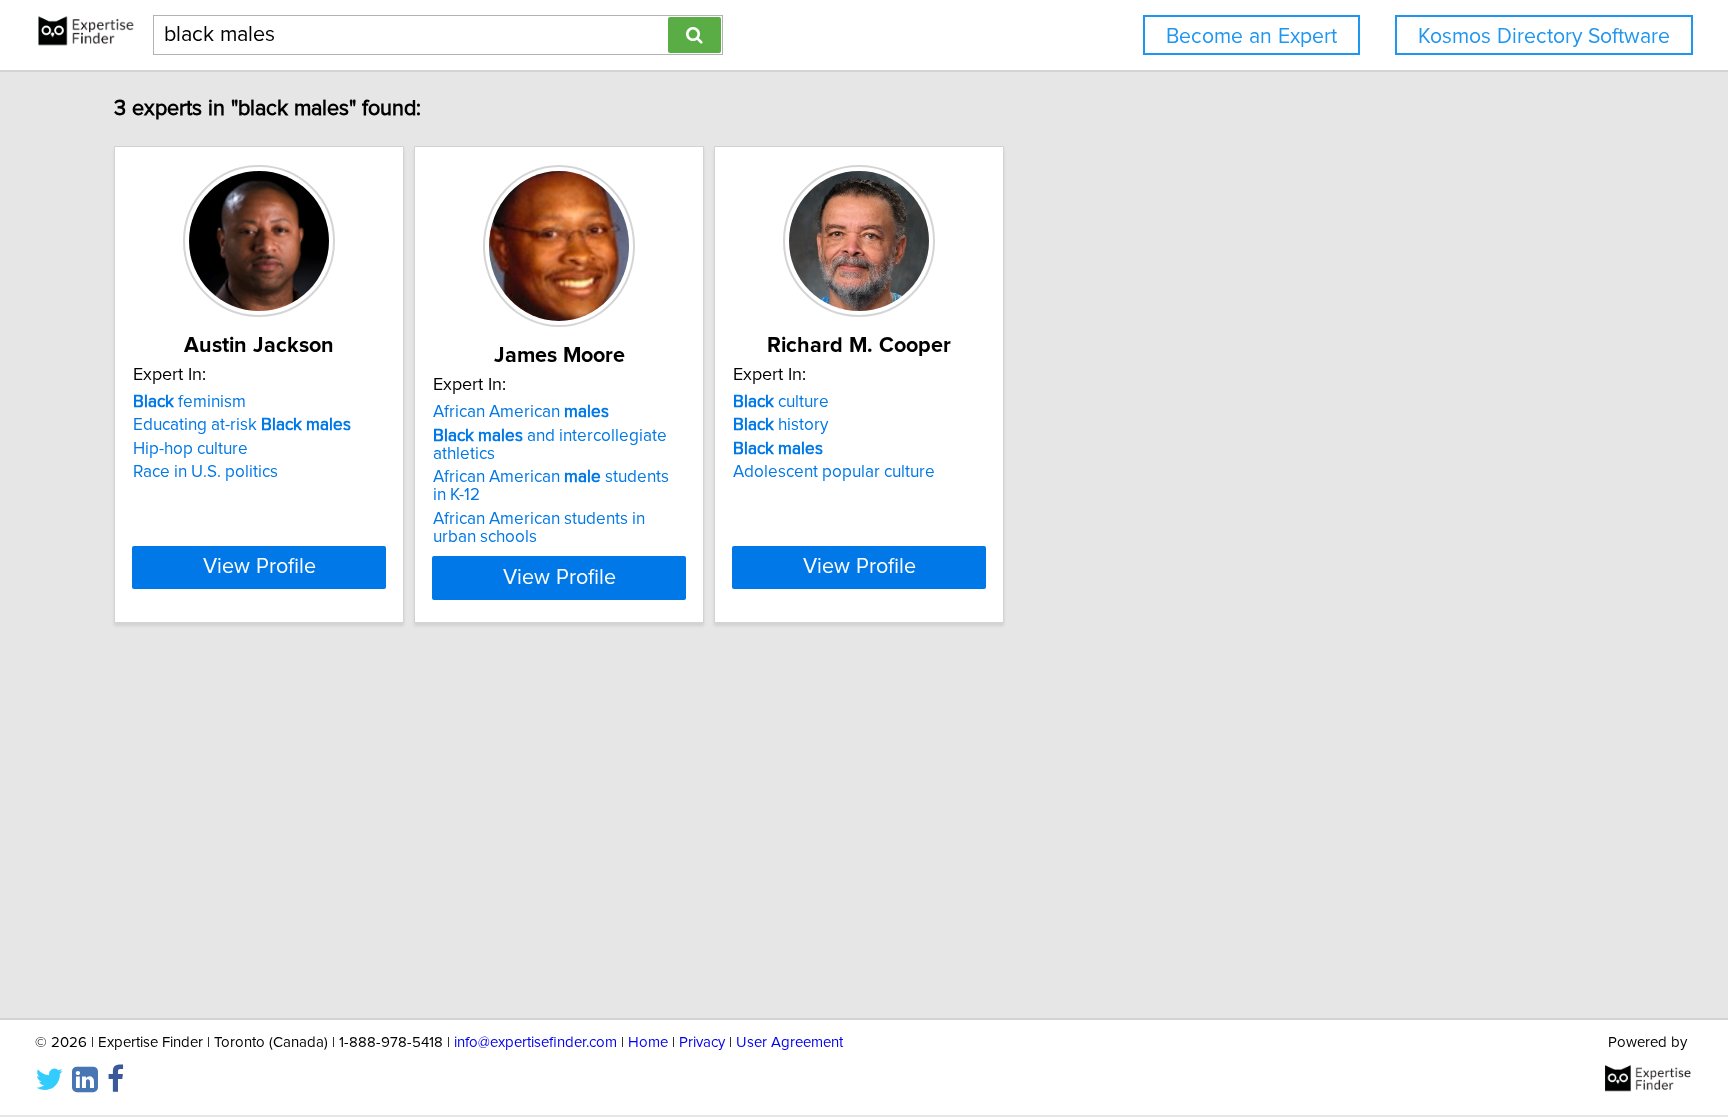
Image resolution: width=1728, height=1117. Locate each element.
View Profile (259, 567)
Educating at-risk (242, 425)
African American (521, 412)
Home (648, 1042)
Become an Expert (1251, 36)
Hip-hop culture (190, 449)
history (780, 425)
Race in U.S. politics (205, 472)
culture (781, 402)
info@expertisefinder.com (535, 1042)
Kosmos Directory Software (1544, 36)
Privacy (702, 1042)
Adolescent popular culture (834, 472)
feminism (189, 402)
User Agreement (789, 1042)
